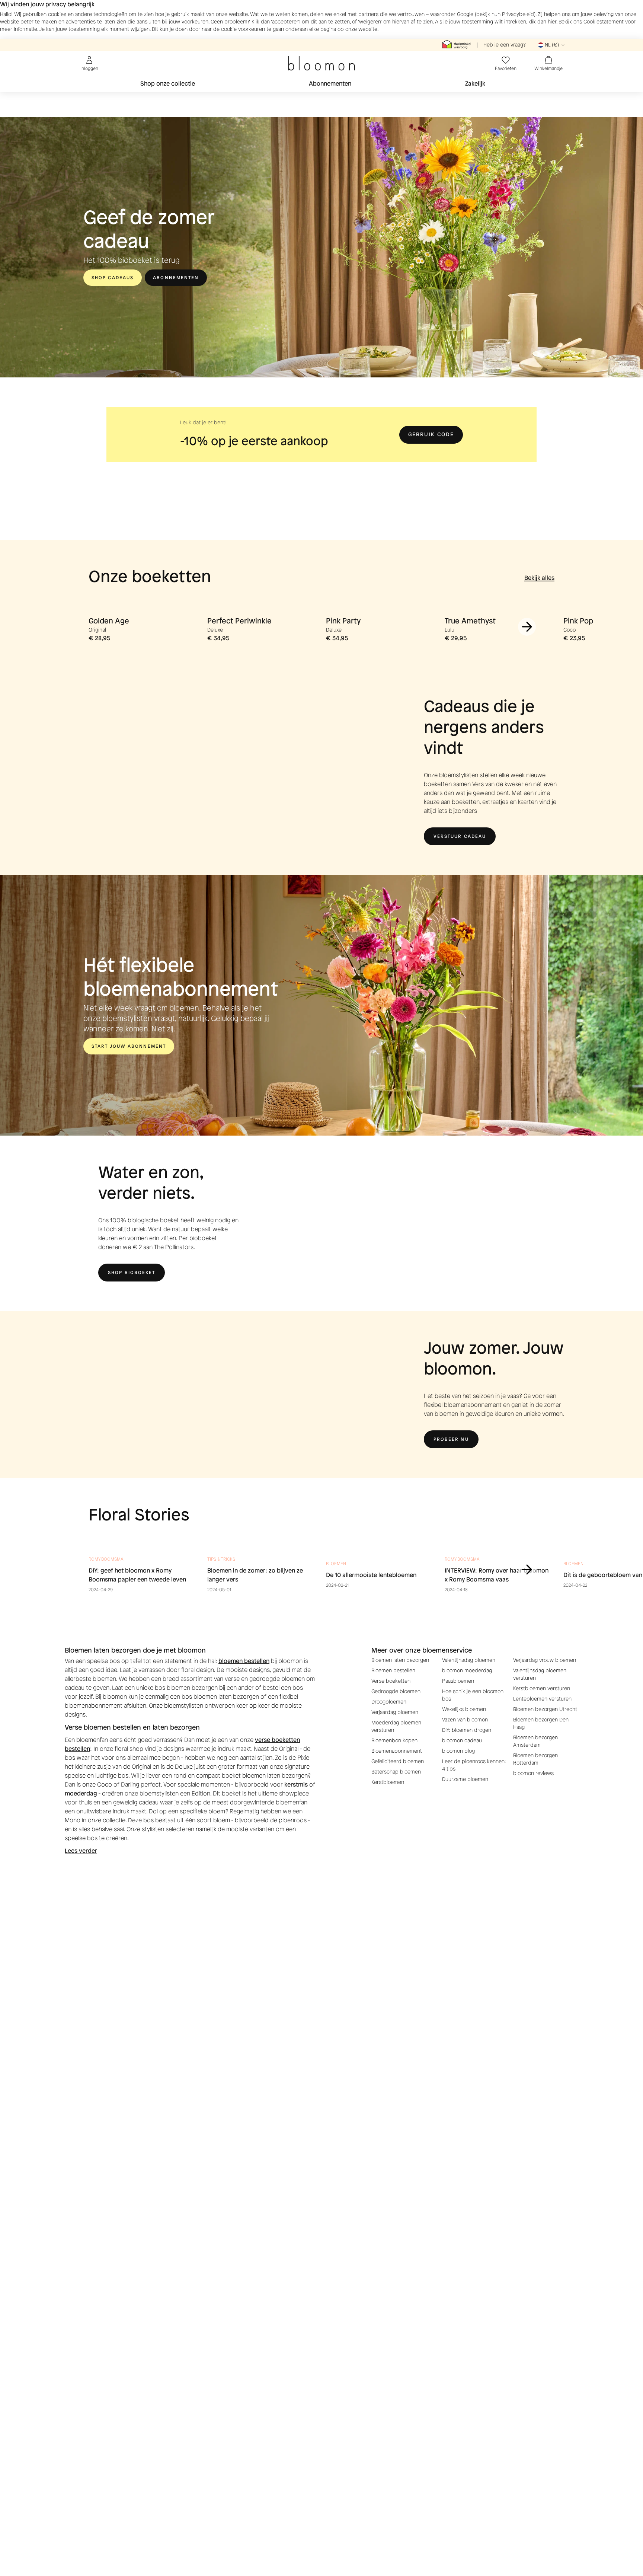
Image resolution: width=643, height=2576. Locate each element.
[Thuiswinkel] (457, 45)
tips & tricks (221, 1559)
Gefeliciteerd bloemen (398, 1761)
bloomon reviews (533, 1773)
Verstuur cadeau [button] (460, 836)
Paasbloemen (458, 1681)
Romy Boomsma (106, 1559)
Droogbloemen (389, 1702)
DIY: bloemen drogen (467, 1730)
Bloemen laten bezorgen (400, 1660)
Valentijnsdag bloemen (469, 1660)
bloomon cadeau (462, 1741)
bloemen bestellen (244, 1661)
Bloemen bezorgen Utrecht (545, 1709)
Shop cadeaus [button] (113, 278)
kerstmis (296, 1785)
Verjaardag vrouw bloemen (545, 1660)
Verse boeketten (391, 1681)
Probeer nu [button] (451, 1439)
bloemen (336, 1564)
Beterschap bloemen (396, 1772)
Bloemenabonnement (397, 1751)
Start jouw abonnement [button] (129, 1046)
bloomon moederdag (467, 1671)
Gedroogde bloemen (396, 1691)
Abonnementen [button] (176, 278)
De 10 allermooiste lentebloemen (371, 1575)
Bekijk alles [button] (539, 578)
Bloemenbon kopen (394, 1741)
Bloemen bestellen (393, 1671)
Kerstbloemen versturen (542, 1688)
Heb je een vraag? (505, 45)
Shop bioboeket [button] (132, 1273)
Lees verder (81, 1851)
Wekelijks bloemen (464, 1709)
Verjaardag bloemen (395, 1712)
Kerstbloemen (388, 1782)
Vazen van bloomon (465, 1720)
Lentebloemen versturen (542, 1699)
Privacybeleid (518, 14)
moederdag (81, 1793)
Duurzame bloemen (465, 1779)
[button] (431, 435)
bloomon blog (458, 1751)
